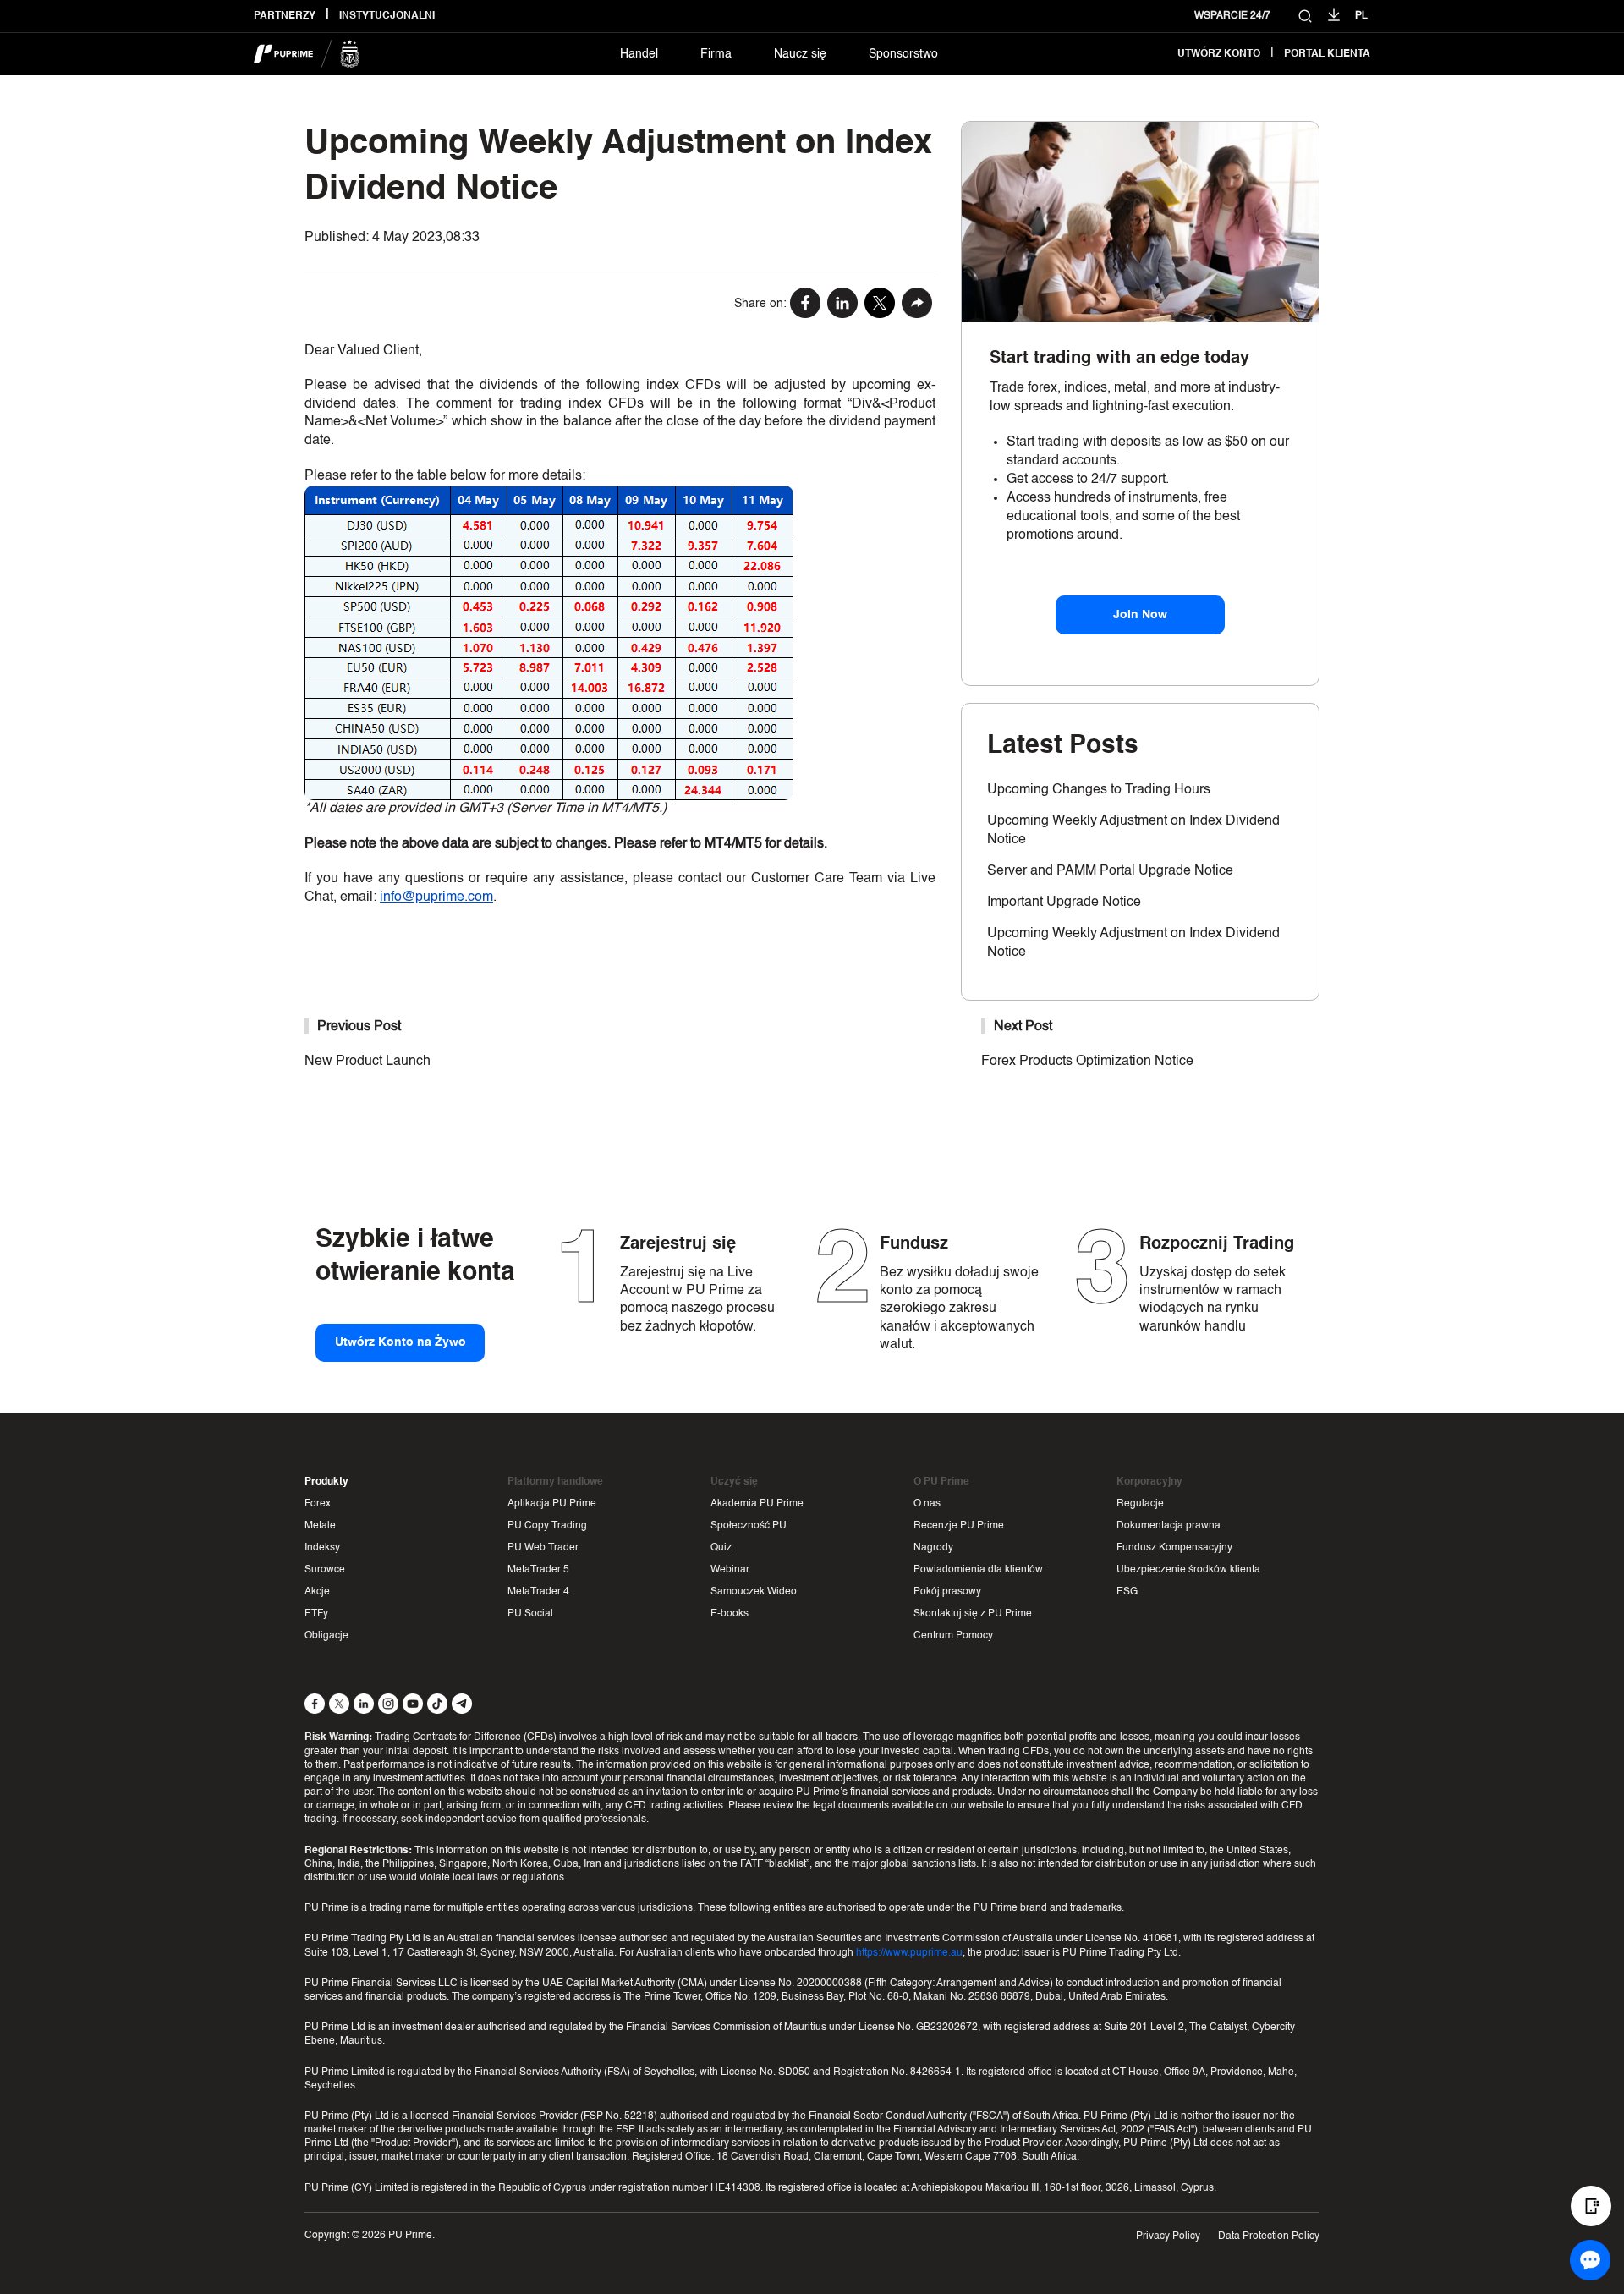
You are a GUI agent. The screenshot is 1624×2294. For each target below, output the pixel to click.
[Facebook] (805, 305)
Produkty (326, 1482)
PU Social (530, 1614)
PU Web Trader (543, 1548)
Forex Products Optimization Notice (1087, 1062)
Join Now (1140, 615)
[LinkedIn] (842, 305)
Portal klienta (1327, 54)
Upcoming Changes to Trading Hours (1099, 790)
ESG (1127, 1592)
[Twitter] (880, 305)
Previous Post (359, 1027)
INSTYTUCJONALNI (387, 16)
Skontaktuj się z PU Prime (973, 1614)
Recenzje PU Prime (959, 1526)
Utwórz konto (1219, 54)
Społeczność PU (749, 1526)
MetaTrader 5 (538, 1570)
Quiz (721, 1548)
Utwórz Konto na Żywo (401, 1342)
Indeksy (322, 1548)
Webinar (730, 1570)
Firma (716, 54)
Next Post (1023, 1027)
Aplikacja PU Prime (552, 1504)
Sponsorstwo (903, 54)
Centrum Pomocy (953, 1636)
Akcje (317, 1592)
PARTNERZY (285, 16)
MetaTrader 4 (538, 1592)
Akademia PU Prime (757, 1504)
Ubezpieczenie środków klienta (1188, 1570)
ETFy (316, 1614)
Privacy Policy (1168, 2236)
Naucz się (800, 54)
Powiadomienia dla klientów (978, 1570)
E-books (730, 1614)
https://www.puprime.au (909, 1953)
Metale (320, 1526)
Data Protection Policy (1269, 2236)
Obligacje (326, 1636)
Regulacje (1140, 1504)
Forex (318, 1504)
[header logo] (307, 54)
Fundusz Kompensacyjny (1174, 1548)
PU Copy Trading (547, 1526)
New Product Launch (368, 1062)
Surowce (325, 1570)
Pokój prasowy (947, 1592)
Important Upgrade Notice (1064, 903)
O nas (927, 1504)
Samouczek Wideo (754, 1592)
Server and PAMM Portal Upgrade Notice (1110, 871)
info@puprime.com (436, 897)
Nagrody (933, 1548)
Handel (639, 54)
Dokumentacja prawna (1169, 1526)
